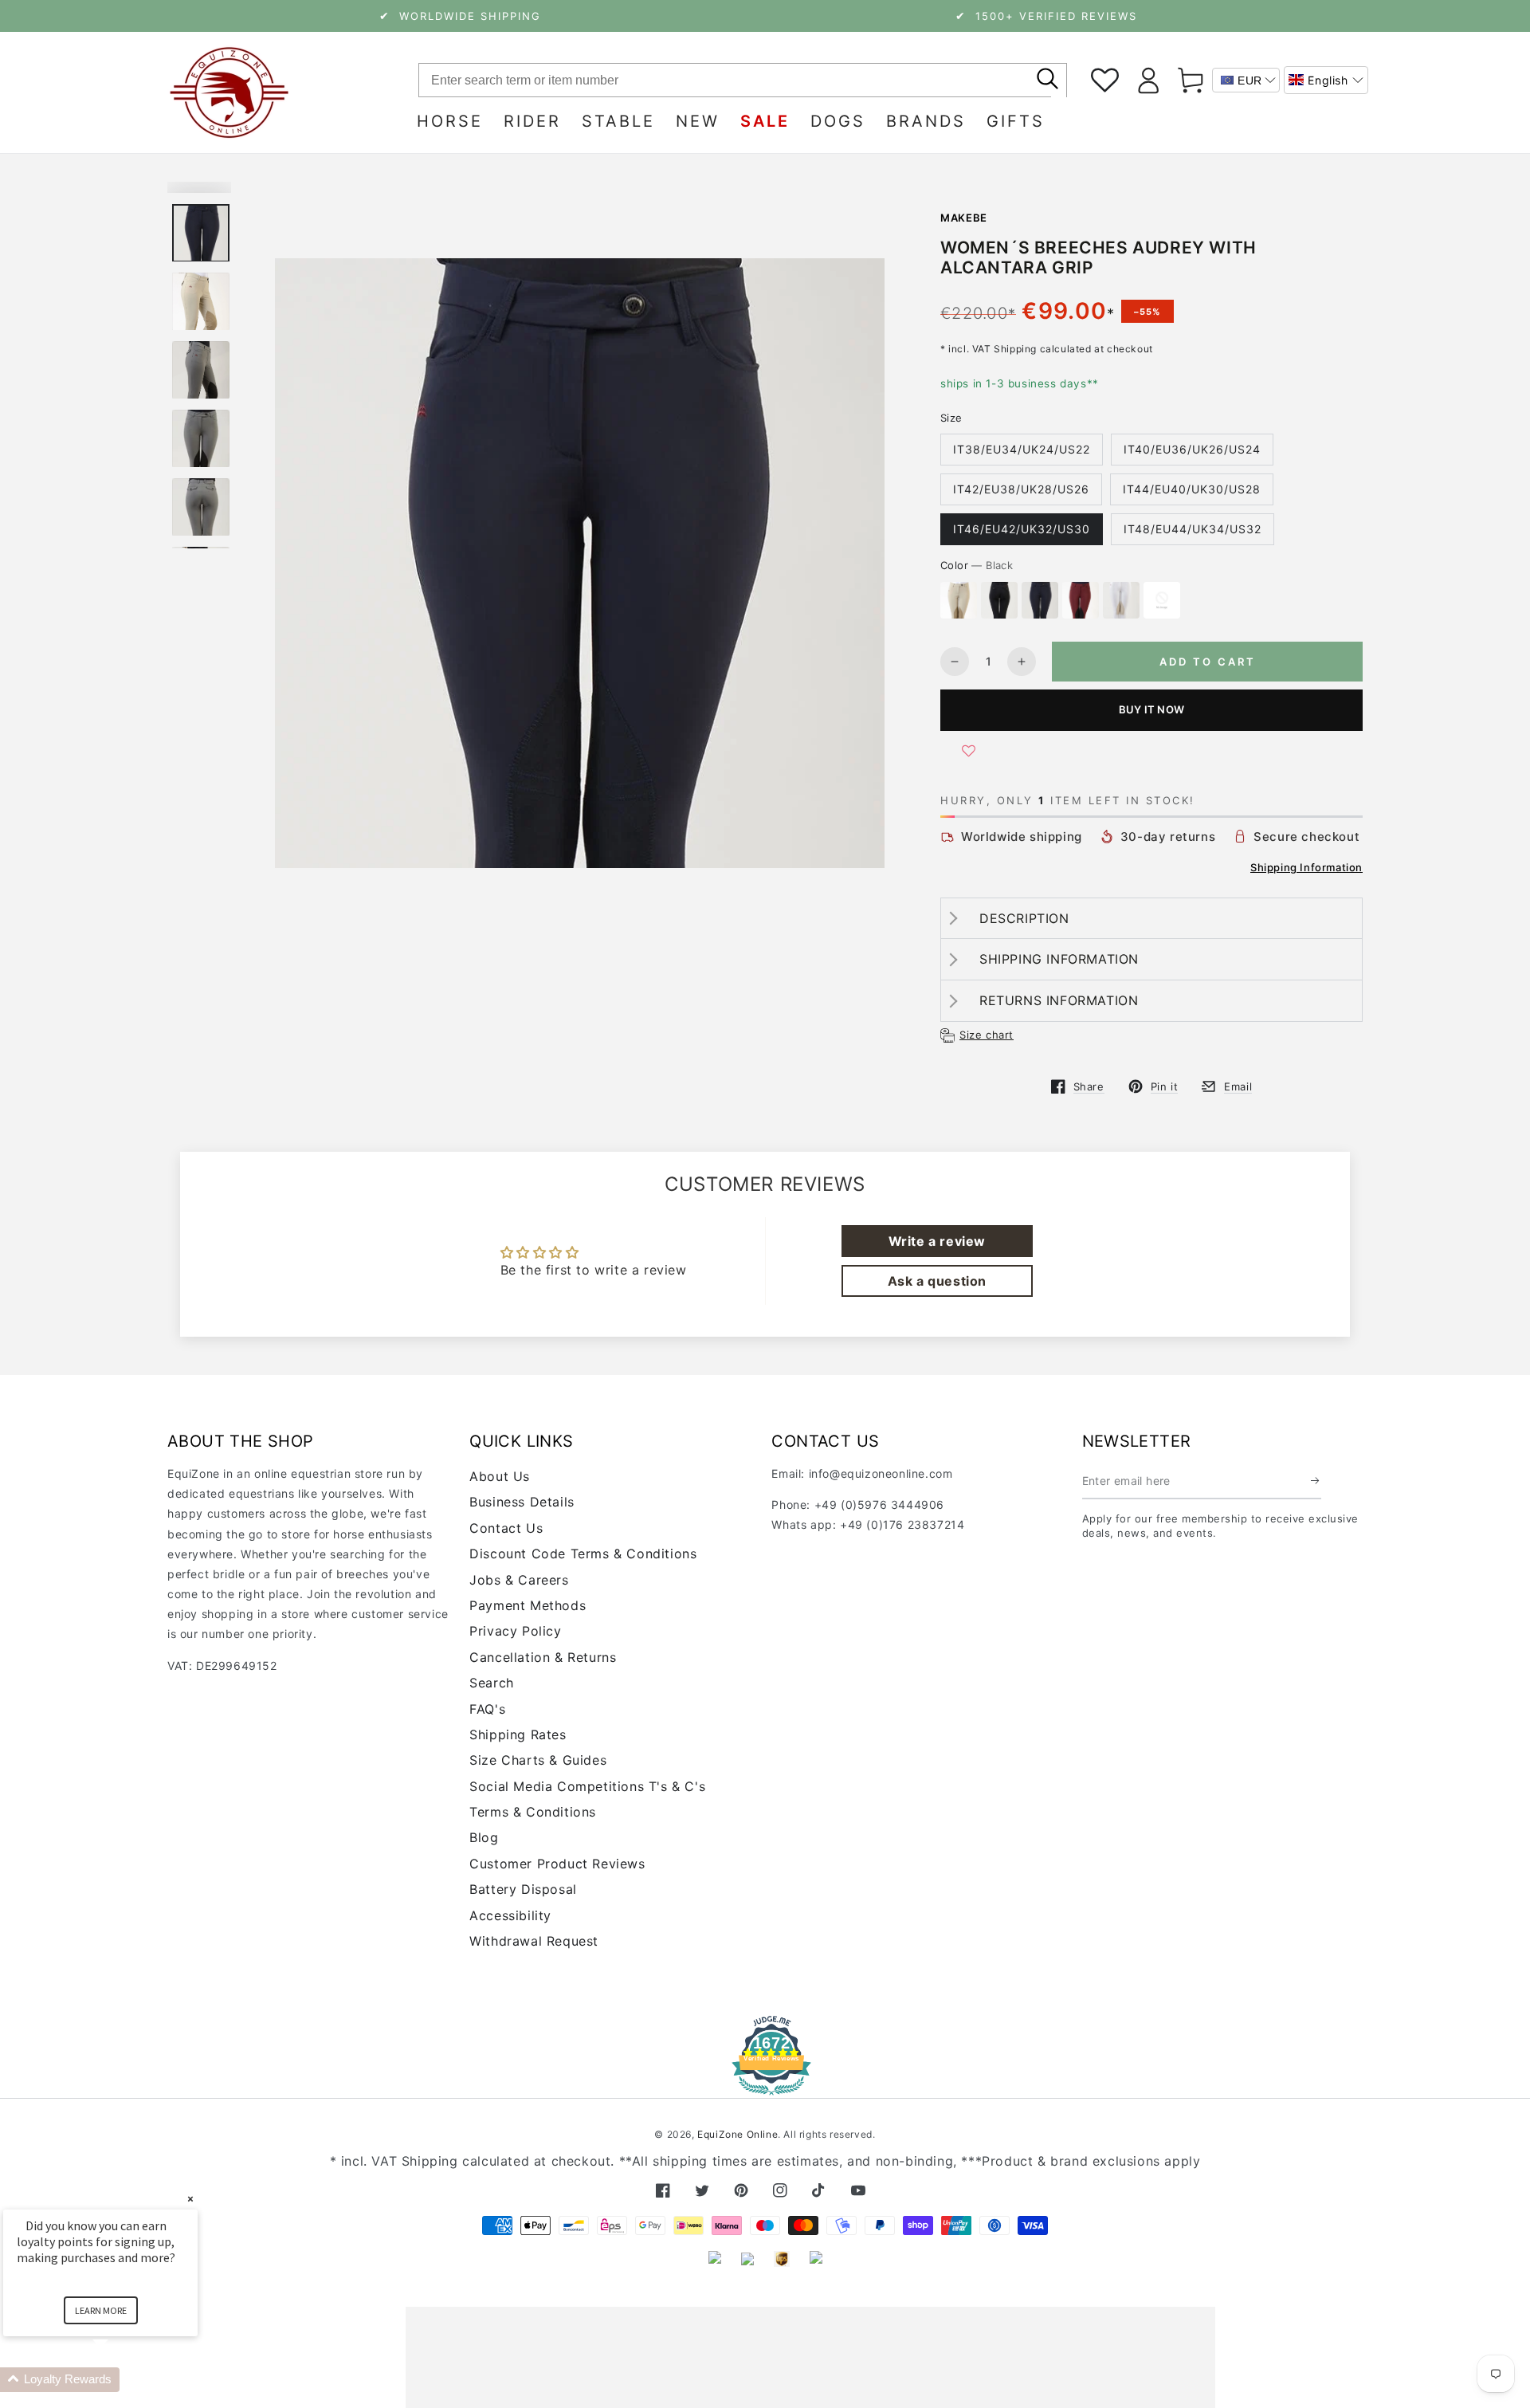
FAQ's (487, 1709)
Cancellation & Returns (543, 1657)
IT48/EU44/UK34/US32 (1193, 529)
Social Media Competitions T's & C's (587, 1786)
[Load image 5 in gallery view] (201, 507)
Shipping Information (1306, 867)
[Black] (999, 600)
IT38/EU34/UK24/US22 (1022, 449)
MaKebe (964, 218)
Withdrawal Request (534, 1941)
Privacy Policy (515, 1631)
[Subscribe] (1316, 1481)
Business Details (522, 1502)
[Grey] (1162, 600)
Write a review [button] (937, 1241)
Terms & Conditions (533, 1812)
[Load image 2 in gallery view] (201, 302)
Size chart (987, 1035)
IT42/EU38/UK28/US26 (1021, 489)
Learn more (101, 2310)
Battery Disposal (523, 1889)
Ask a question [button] (937, 1281)
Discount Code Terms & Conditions (583, 1554)
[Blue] (1040, 600)
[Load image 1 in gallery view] (201, 233)
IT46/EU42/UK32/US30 (1022, 529)
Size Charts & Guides (538, 1760)
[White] (1121, 600)
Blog (484, 1837)
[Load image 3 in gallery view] (201, 370)
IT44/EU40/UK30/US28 (1192, 489)
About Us (500, 1476)
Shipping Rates (518, 1734)
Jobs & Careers (519, 1580)
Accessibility (510, 1915)
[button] (1326, 80)
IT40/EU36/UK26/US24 (1192, 449)
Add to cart (1208, 662)
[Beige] (959, 600)
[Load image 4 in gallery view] (201, 439)
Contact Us (506, 1528)
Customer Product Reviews (557, 1864)
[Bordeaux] (1081, 600)
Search (492, 1683)
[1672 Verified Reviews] (765, 2084)
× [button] (190, 2199)
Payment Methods (528, 1605)
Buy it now (1151, 709)
